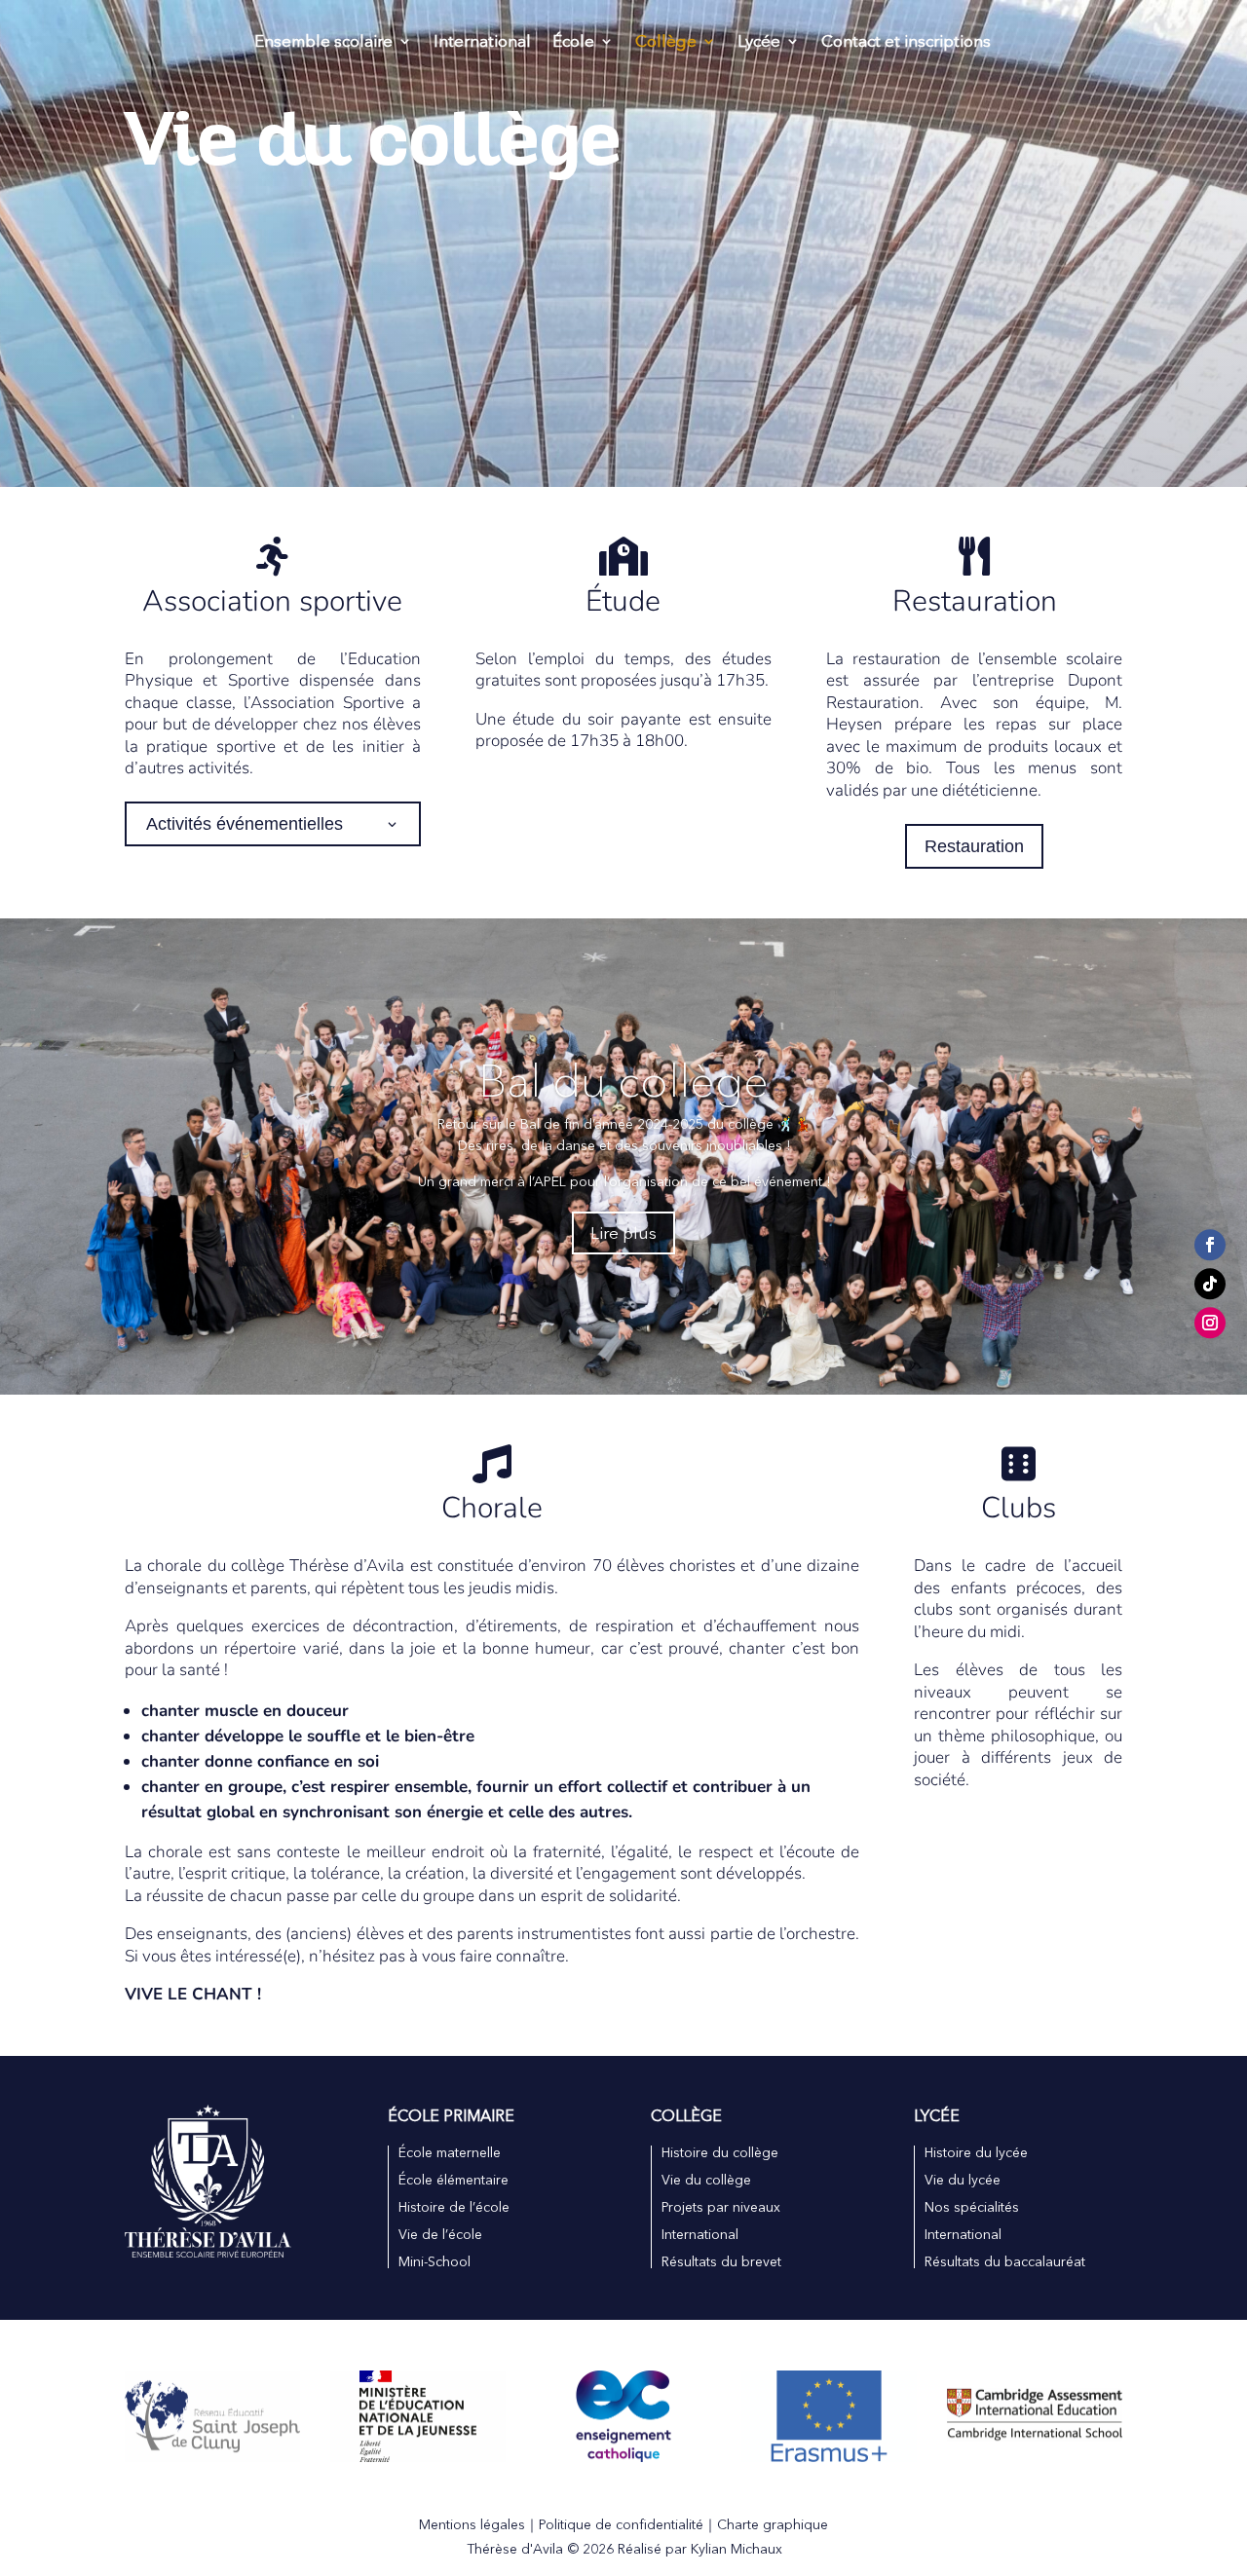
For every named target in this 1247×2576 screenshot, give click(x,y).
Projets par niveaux (721, 2207)
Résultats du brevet (721, 2261)
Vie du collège (706, 2180)
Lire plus (623, 1232)
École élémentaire (453, 2180)
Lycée (759, 42)
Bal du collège (623, 1081)
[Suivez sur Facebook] (1210, 1246)
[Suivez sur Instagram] (1210, 1324)
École (573, 42)
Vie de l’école (440, 2234)
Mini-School (435, 2261)
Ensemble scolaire (323, 42)
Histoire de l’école (454, 2207)
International (482, 42)
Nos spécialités (972, 2207)
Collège (666, 42)
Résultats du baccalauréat (1005, 2261)
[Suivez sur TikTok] (1210, 1285)
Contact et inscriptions (906, 42)
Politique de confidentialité (621, 2524)
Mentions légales (472, 2524)
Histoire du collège (720, 2152)
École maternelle (450, 2152)
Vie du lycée (963, 2180)
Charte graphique (773, 2524)
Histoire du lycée (976, 2152)
